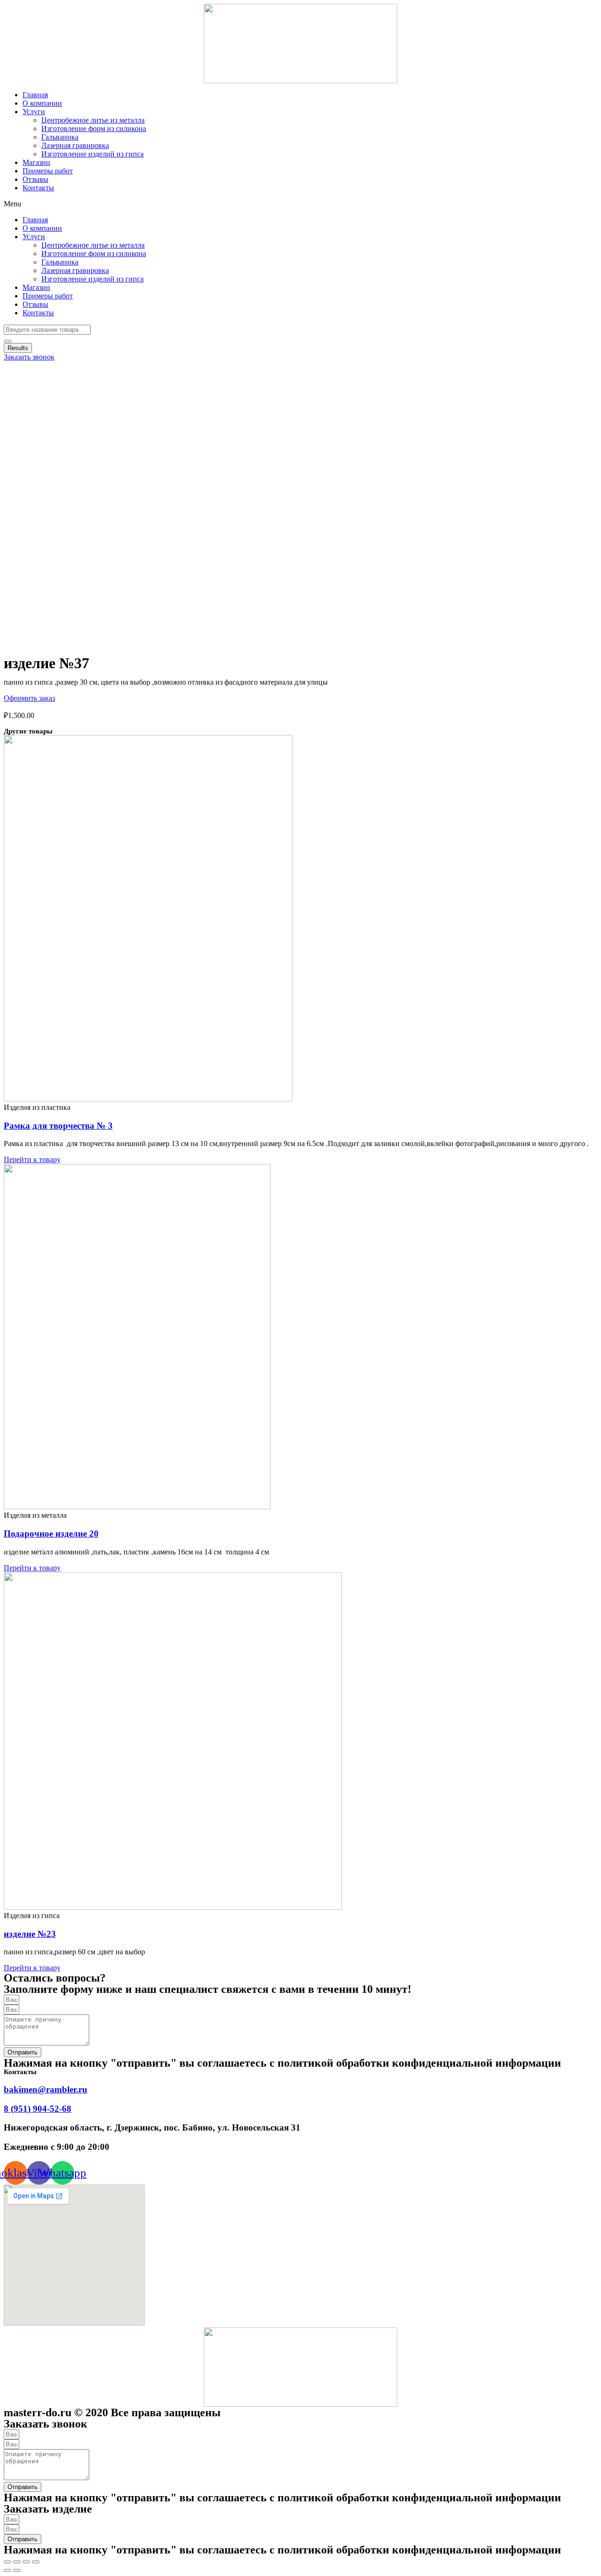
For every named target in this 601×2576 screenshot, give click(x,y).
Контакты (38, 188)
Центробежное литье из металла (93, 120)
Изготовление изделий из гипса (92, 154)
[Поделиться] (17, 2562)
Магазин (36, 162)
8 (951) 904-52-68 (38, 2109)
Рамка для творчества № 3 (58, 1126)
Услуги (34, 112)
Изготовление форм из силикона (94, 129)
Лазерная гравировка (75, 145)
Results (18, 348)
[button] (300, 204)
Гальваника (60, 137)
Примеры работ (48, 171)
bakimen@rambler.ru (46, 2089)
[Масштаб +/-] (36, 2562)
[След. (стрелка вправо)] (17, 2570)
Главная (35, 95)
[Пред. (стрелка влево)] (8, 2570)
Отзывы (35, 179)
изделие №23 (30, 1934)
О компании (42, 103)
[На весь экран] (26, 2562)
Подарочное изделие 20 (51, 1534)
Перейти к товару (32, 1159)
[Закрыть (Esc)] (8, 2562)
